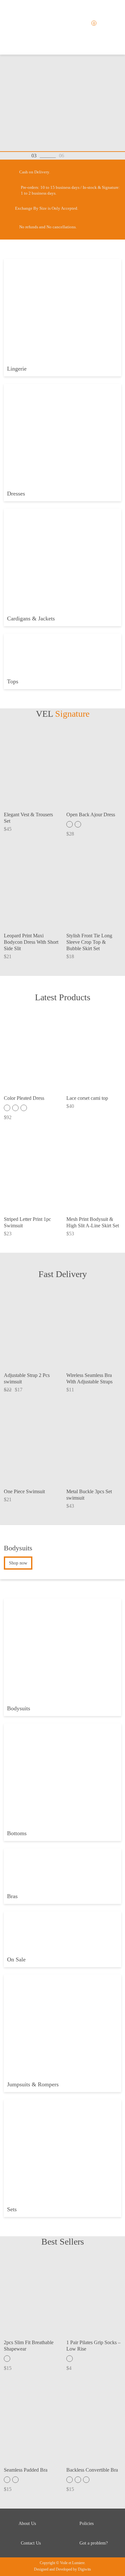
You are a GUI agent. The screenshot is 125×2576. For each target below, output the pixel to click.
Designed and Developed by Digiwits (63, 2569)
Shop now (18, 1563)
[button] (75, 156)
